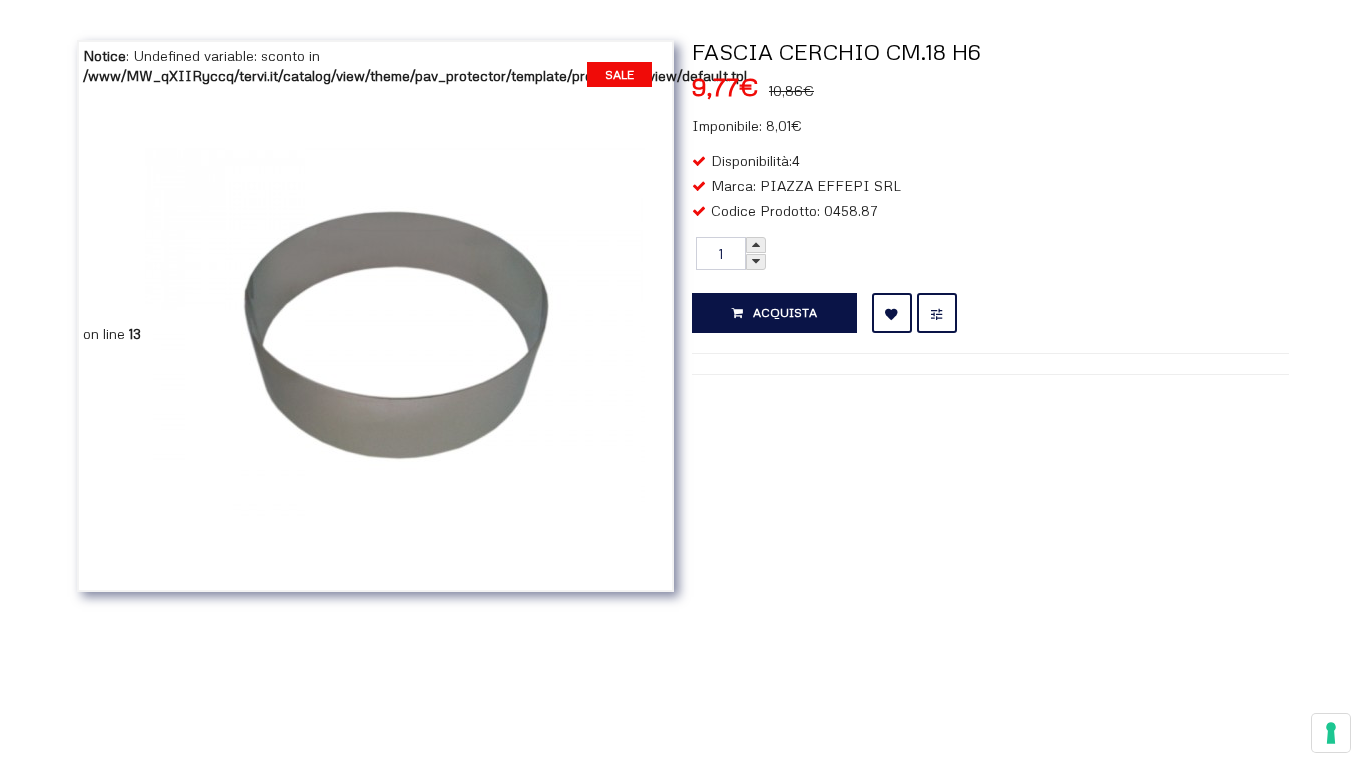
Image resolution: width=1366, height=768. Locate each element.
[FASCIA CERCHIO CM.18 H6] (395, 333)
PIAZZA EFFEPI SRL (830, 185)
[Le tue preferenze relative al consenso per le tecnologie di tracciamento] (1331, 733)
